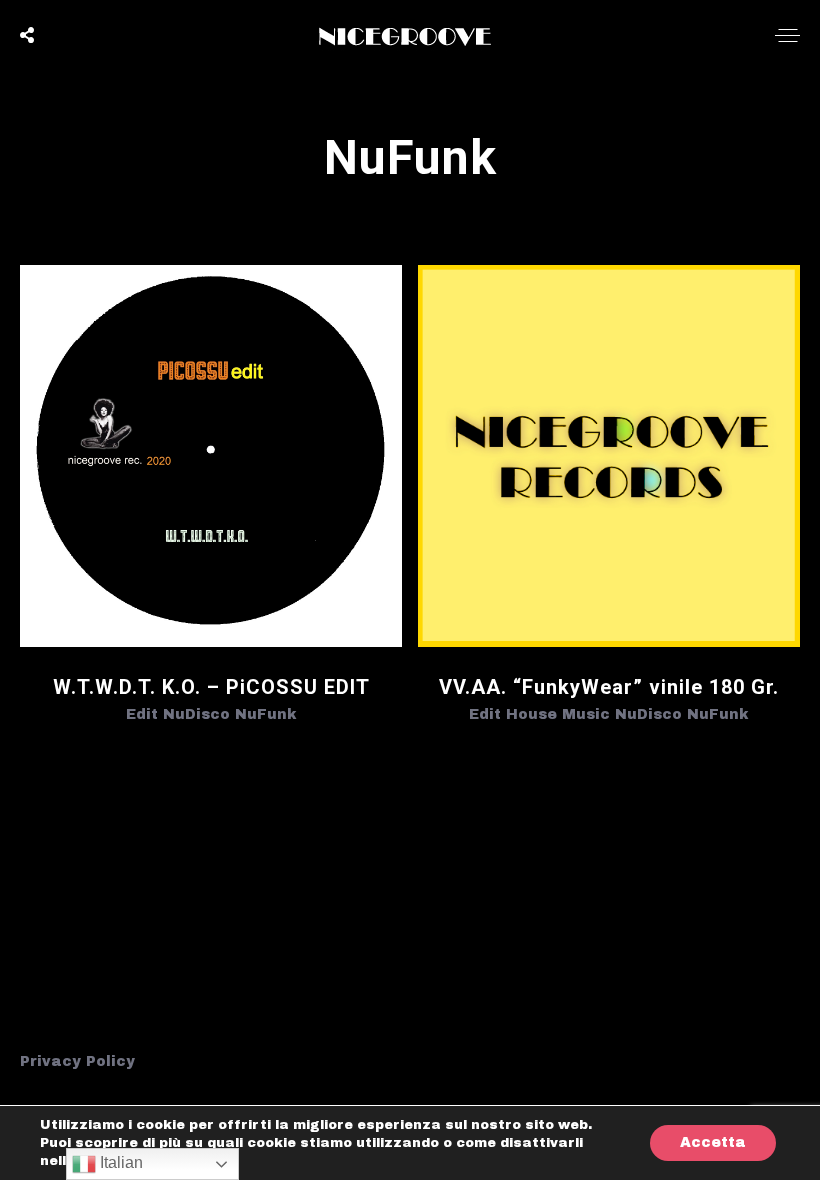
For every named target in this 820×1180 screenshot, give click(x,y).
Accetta (713, 1142)
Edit (142, 714)
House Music (558, 714)
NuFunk (266, 714)
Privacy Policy (77, 1061)
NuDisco (196, 714)
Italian (119, 1162)
